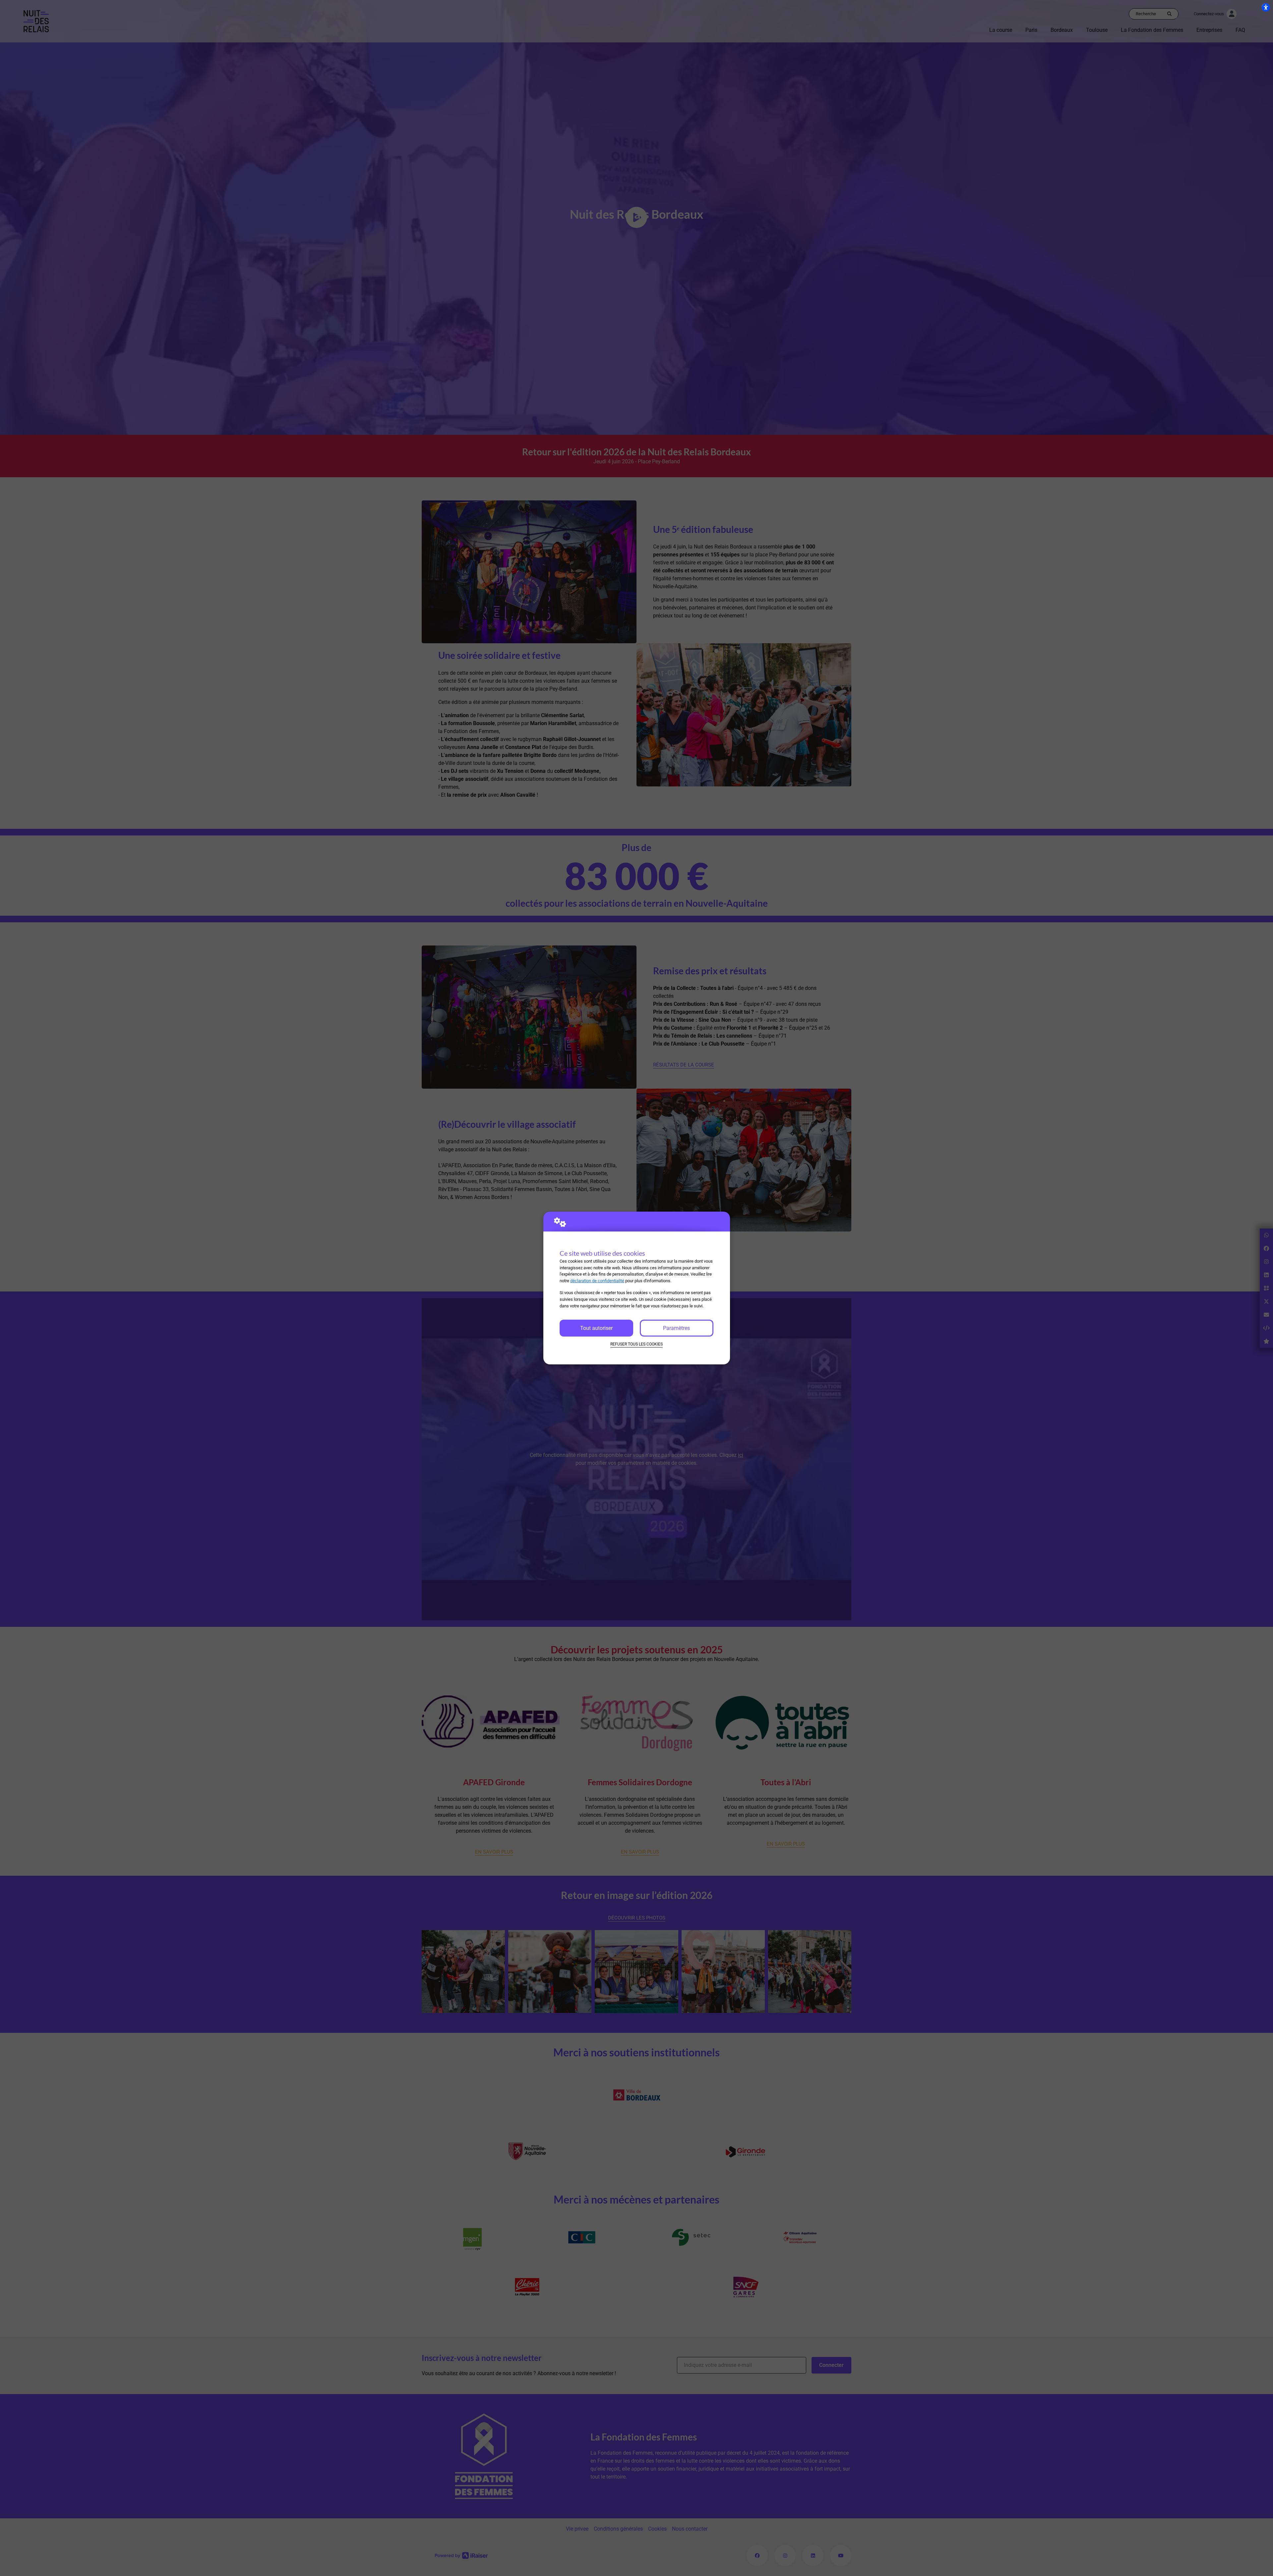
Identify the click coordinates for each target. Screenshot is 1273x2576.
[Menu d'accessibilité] (1266, 7)
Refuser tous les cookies (636, 1344)
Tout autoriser (596, 1328)
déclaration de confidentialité (597, 1281)
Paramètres (676, 1328)
